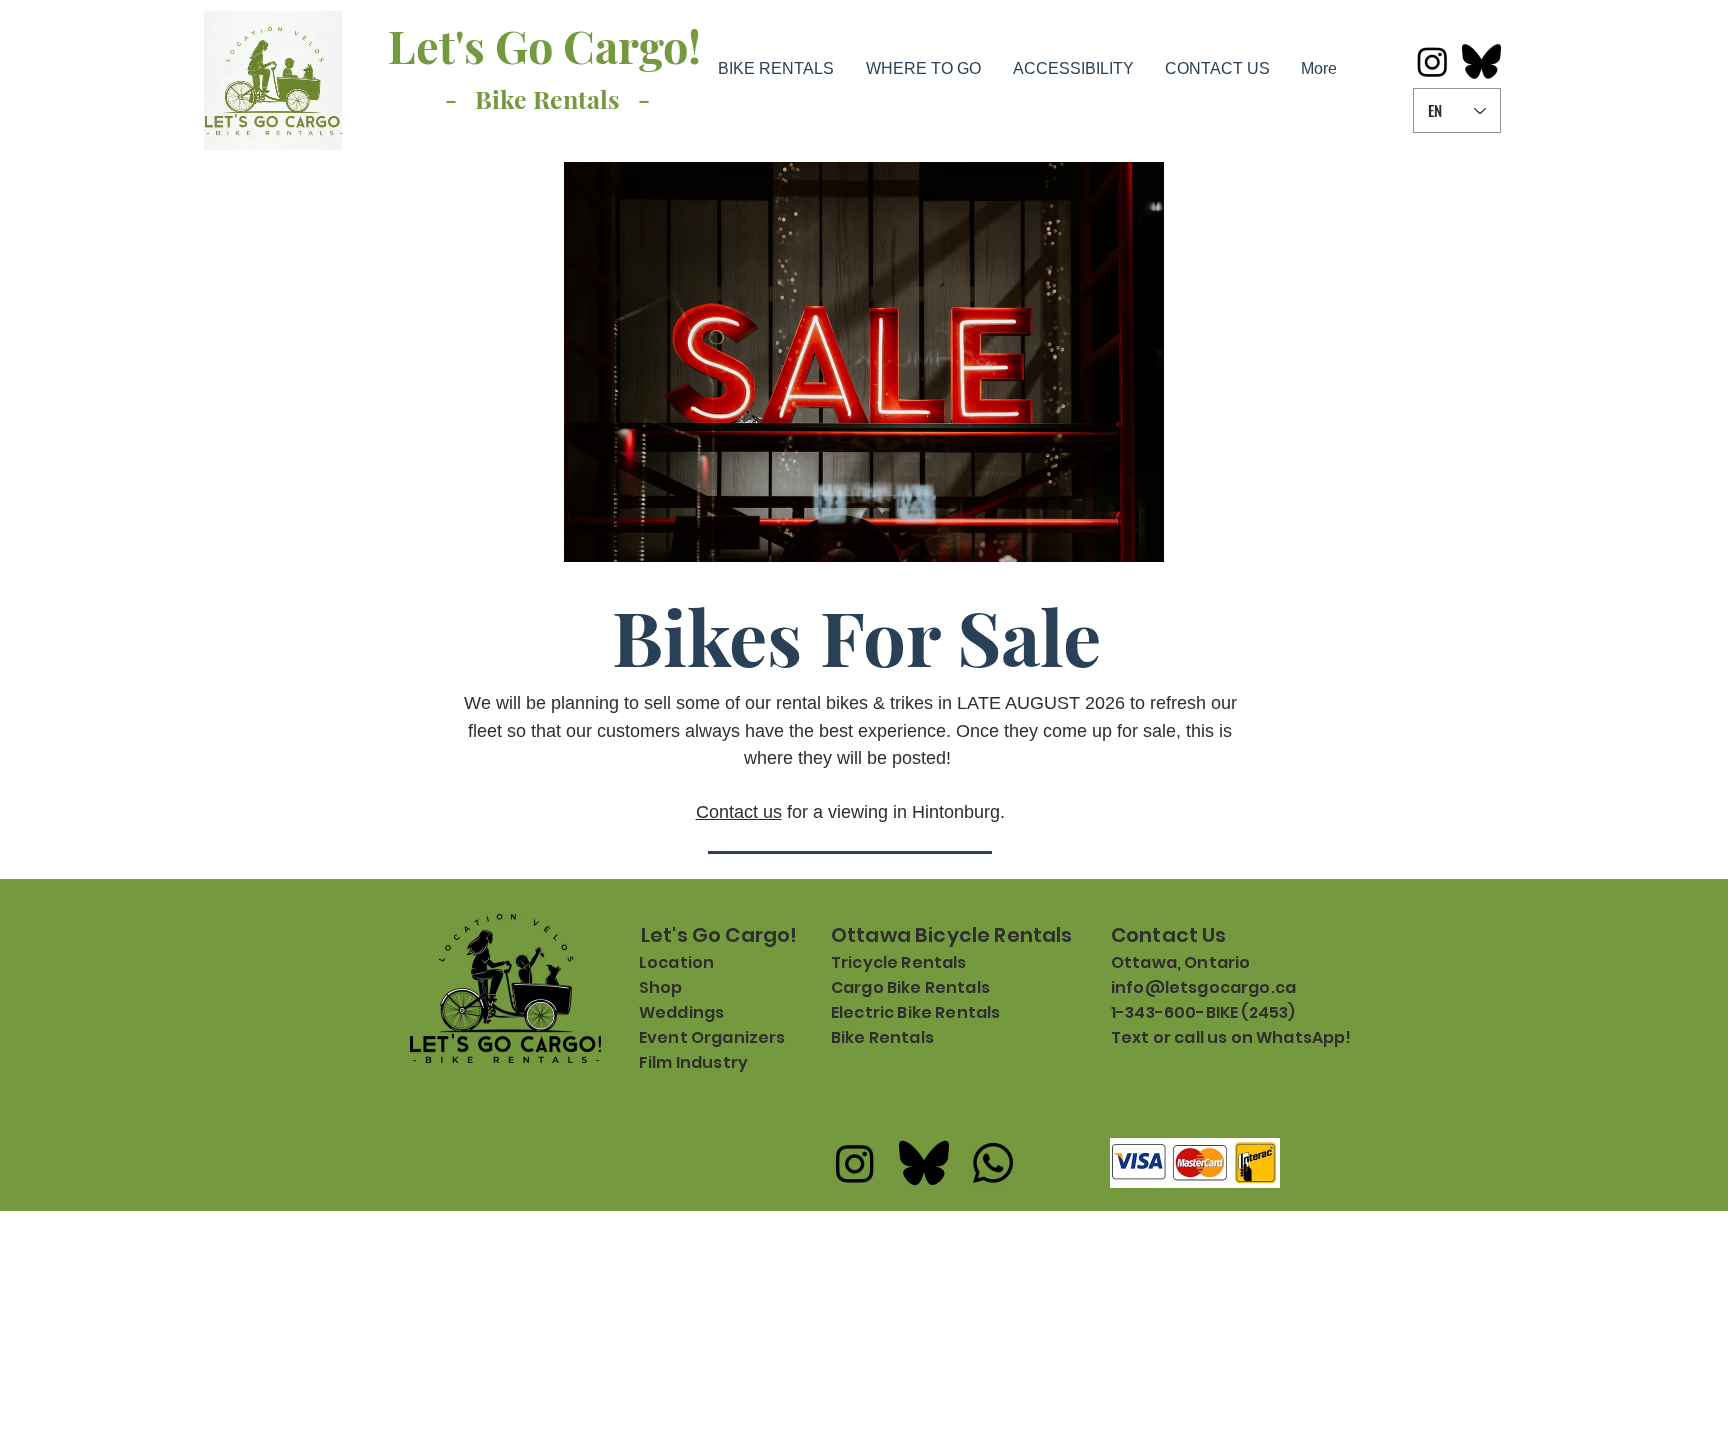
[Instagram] (1432, 61)
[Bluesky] (1481, 61)
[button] (775, 68)
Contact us (739, 812)
